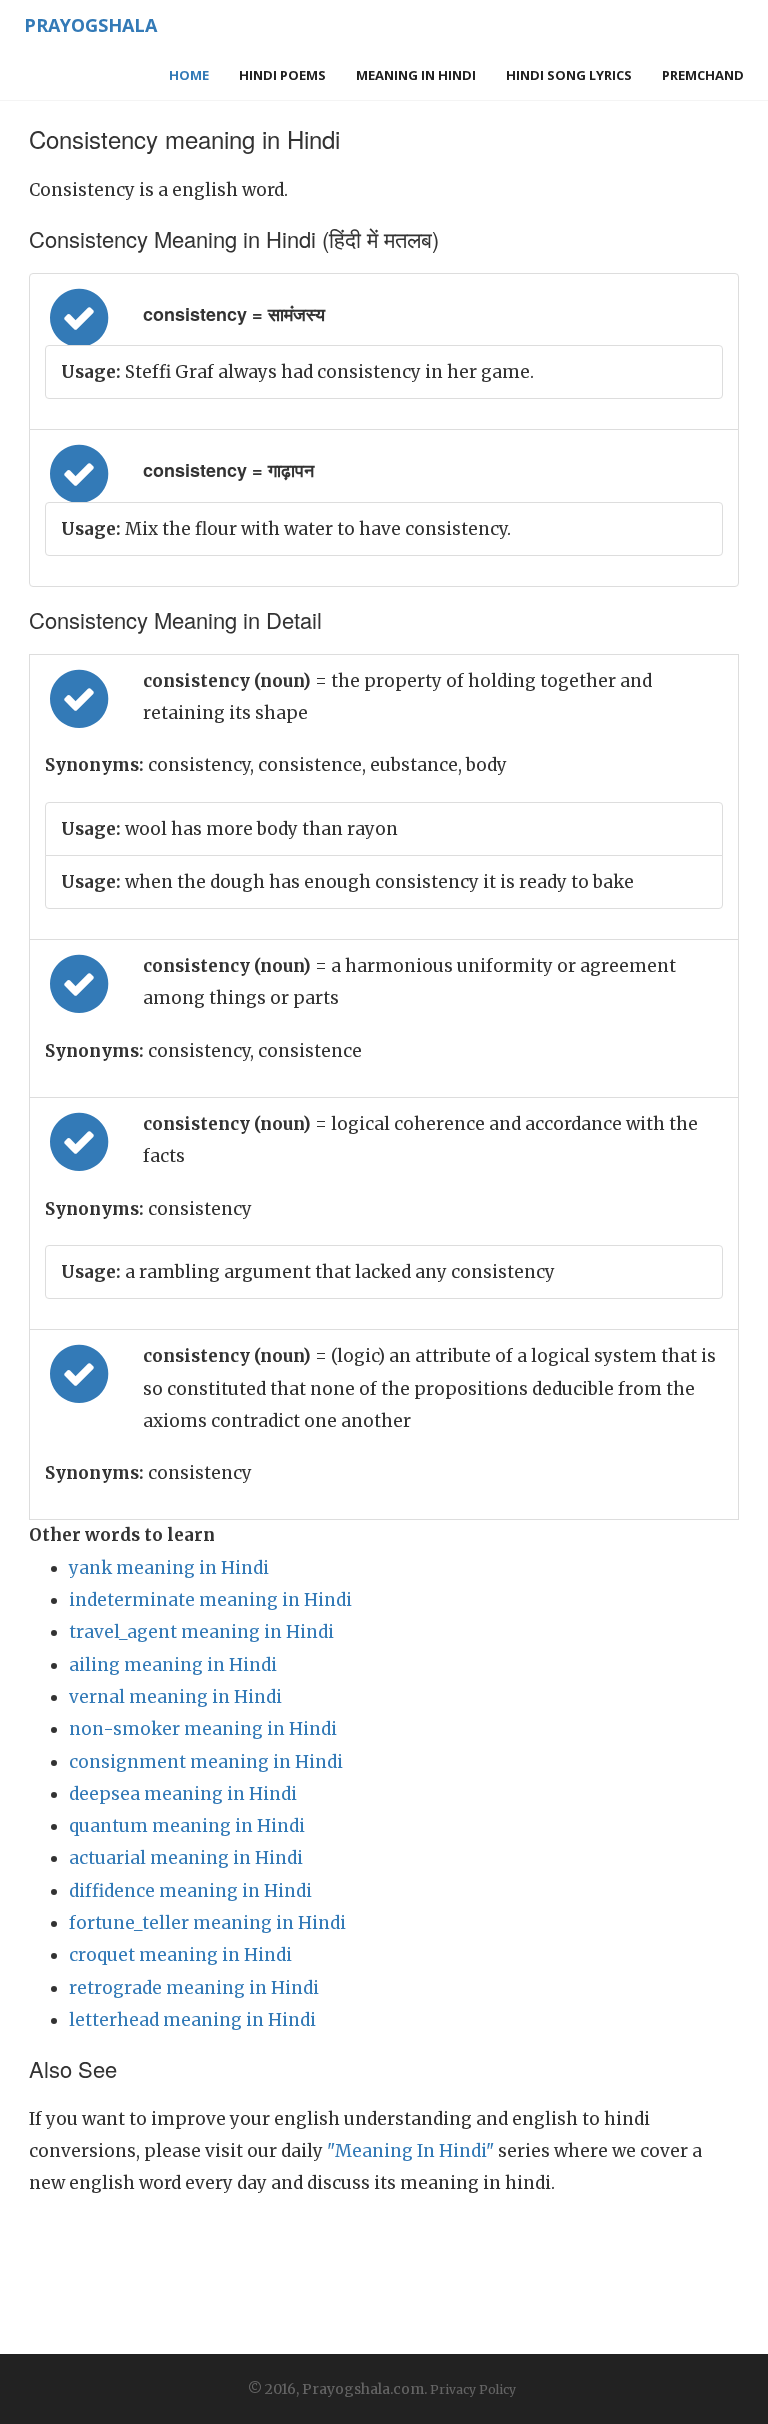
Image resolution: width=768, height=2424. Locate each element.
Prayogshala (90, 25)
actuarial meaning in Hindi (186, 1858)
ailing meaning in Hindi (173, 1665)
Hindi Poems (282, 75)
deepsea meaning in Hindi (183, 1794)
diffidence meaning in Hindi (190, 1891)
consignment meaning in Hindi (206, 1762)
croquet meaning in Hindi (180, 1955)
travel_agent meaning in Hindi (201, 1632)
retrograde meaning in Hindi (194, 1988)
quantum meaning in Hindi (187, 1826)
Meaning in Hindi (416, 75)
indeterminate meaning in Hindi (210, 1600)
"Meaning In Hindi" (410, 2151)
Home (189, 75)
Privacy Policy (473, 2389)
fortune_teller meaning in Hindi (207, 1923)
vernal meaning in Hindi (175, 1697)
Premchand (703, 75)
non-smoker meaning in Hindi (203, 1729)
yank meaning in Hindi (169, 1568)
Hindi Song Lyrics (569, 75)
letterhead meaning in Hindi (192, 2020)
